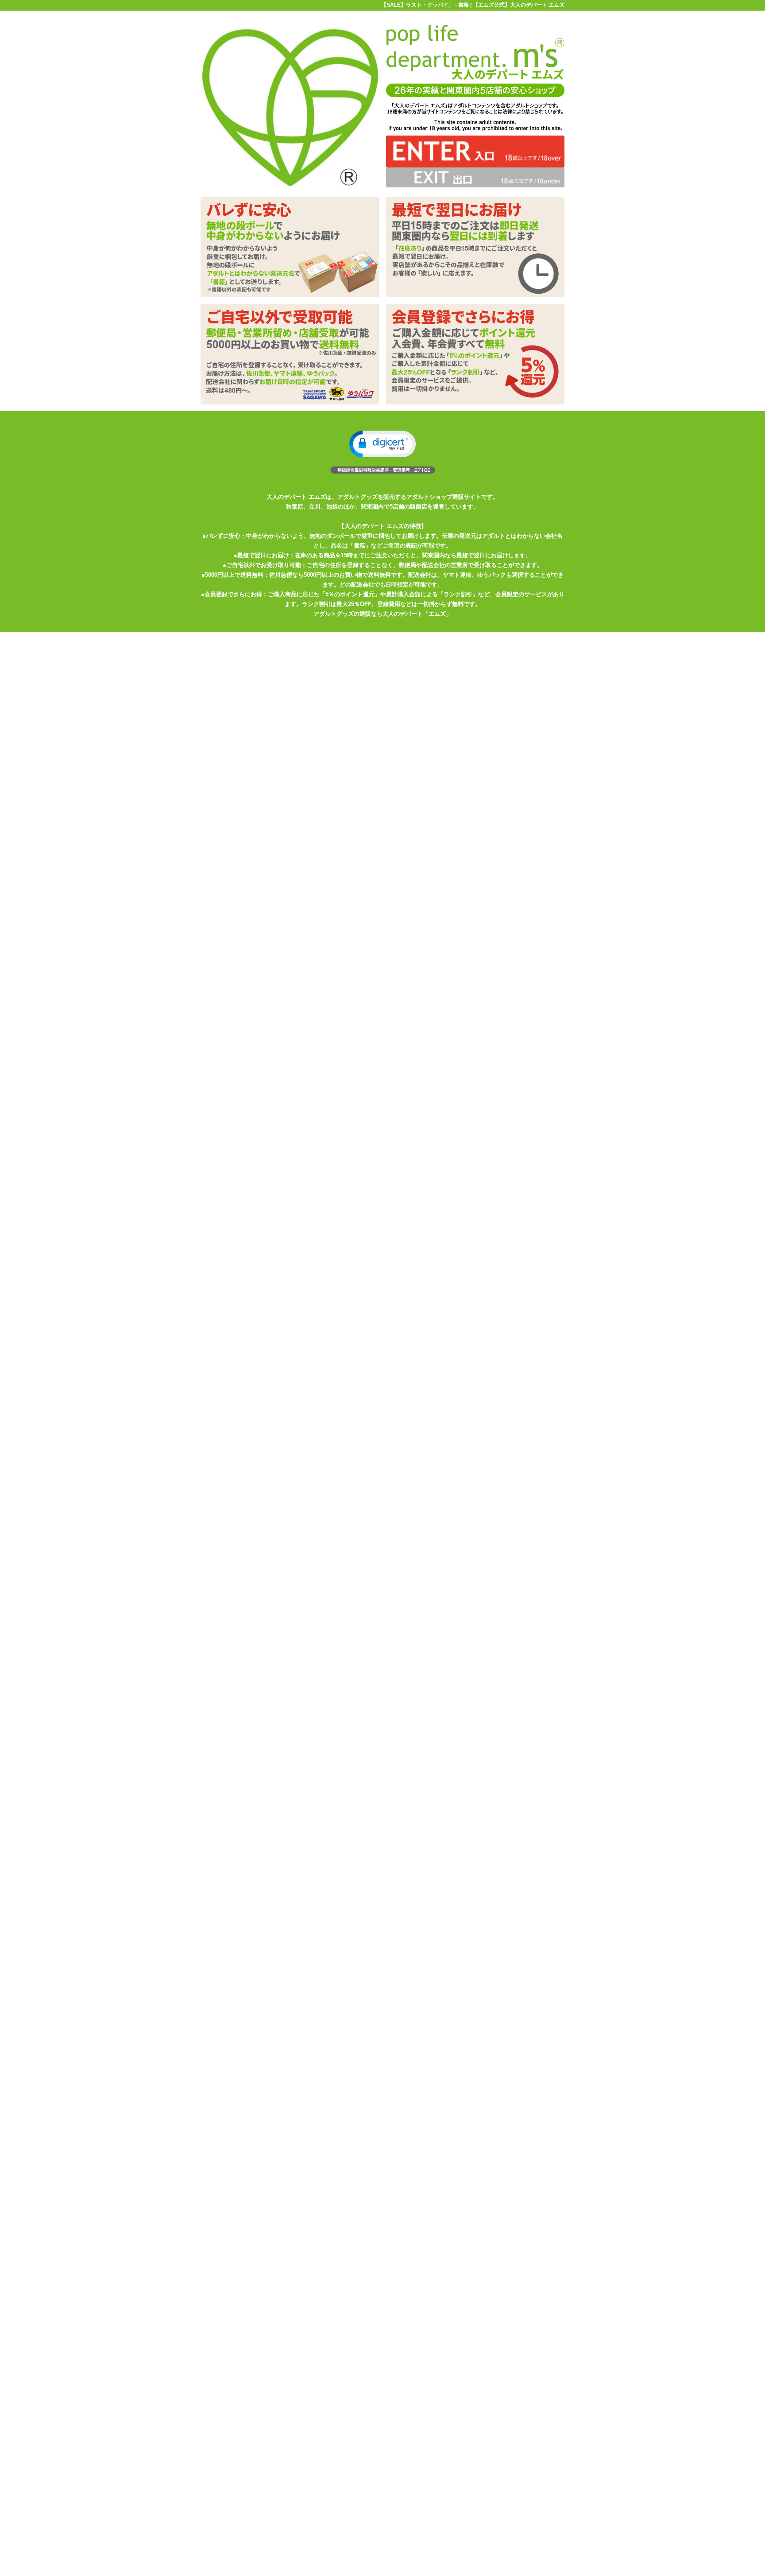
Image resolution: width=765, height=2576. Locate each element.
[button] (382, 444)
